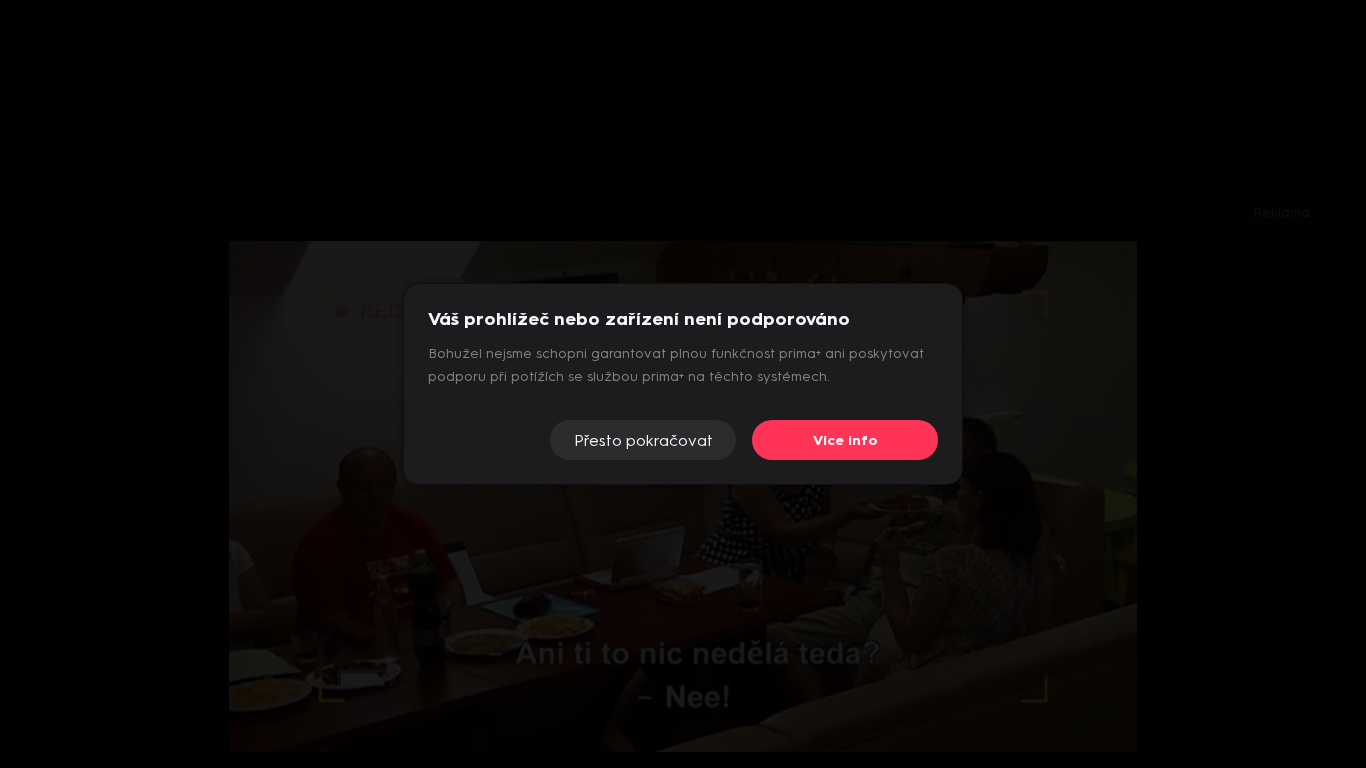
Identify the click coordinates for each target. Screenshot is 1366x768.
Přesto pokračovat (643, 440)
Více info (845, 440)
